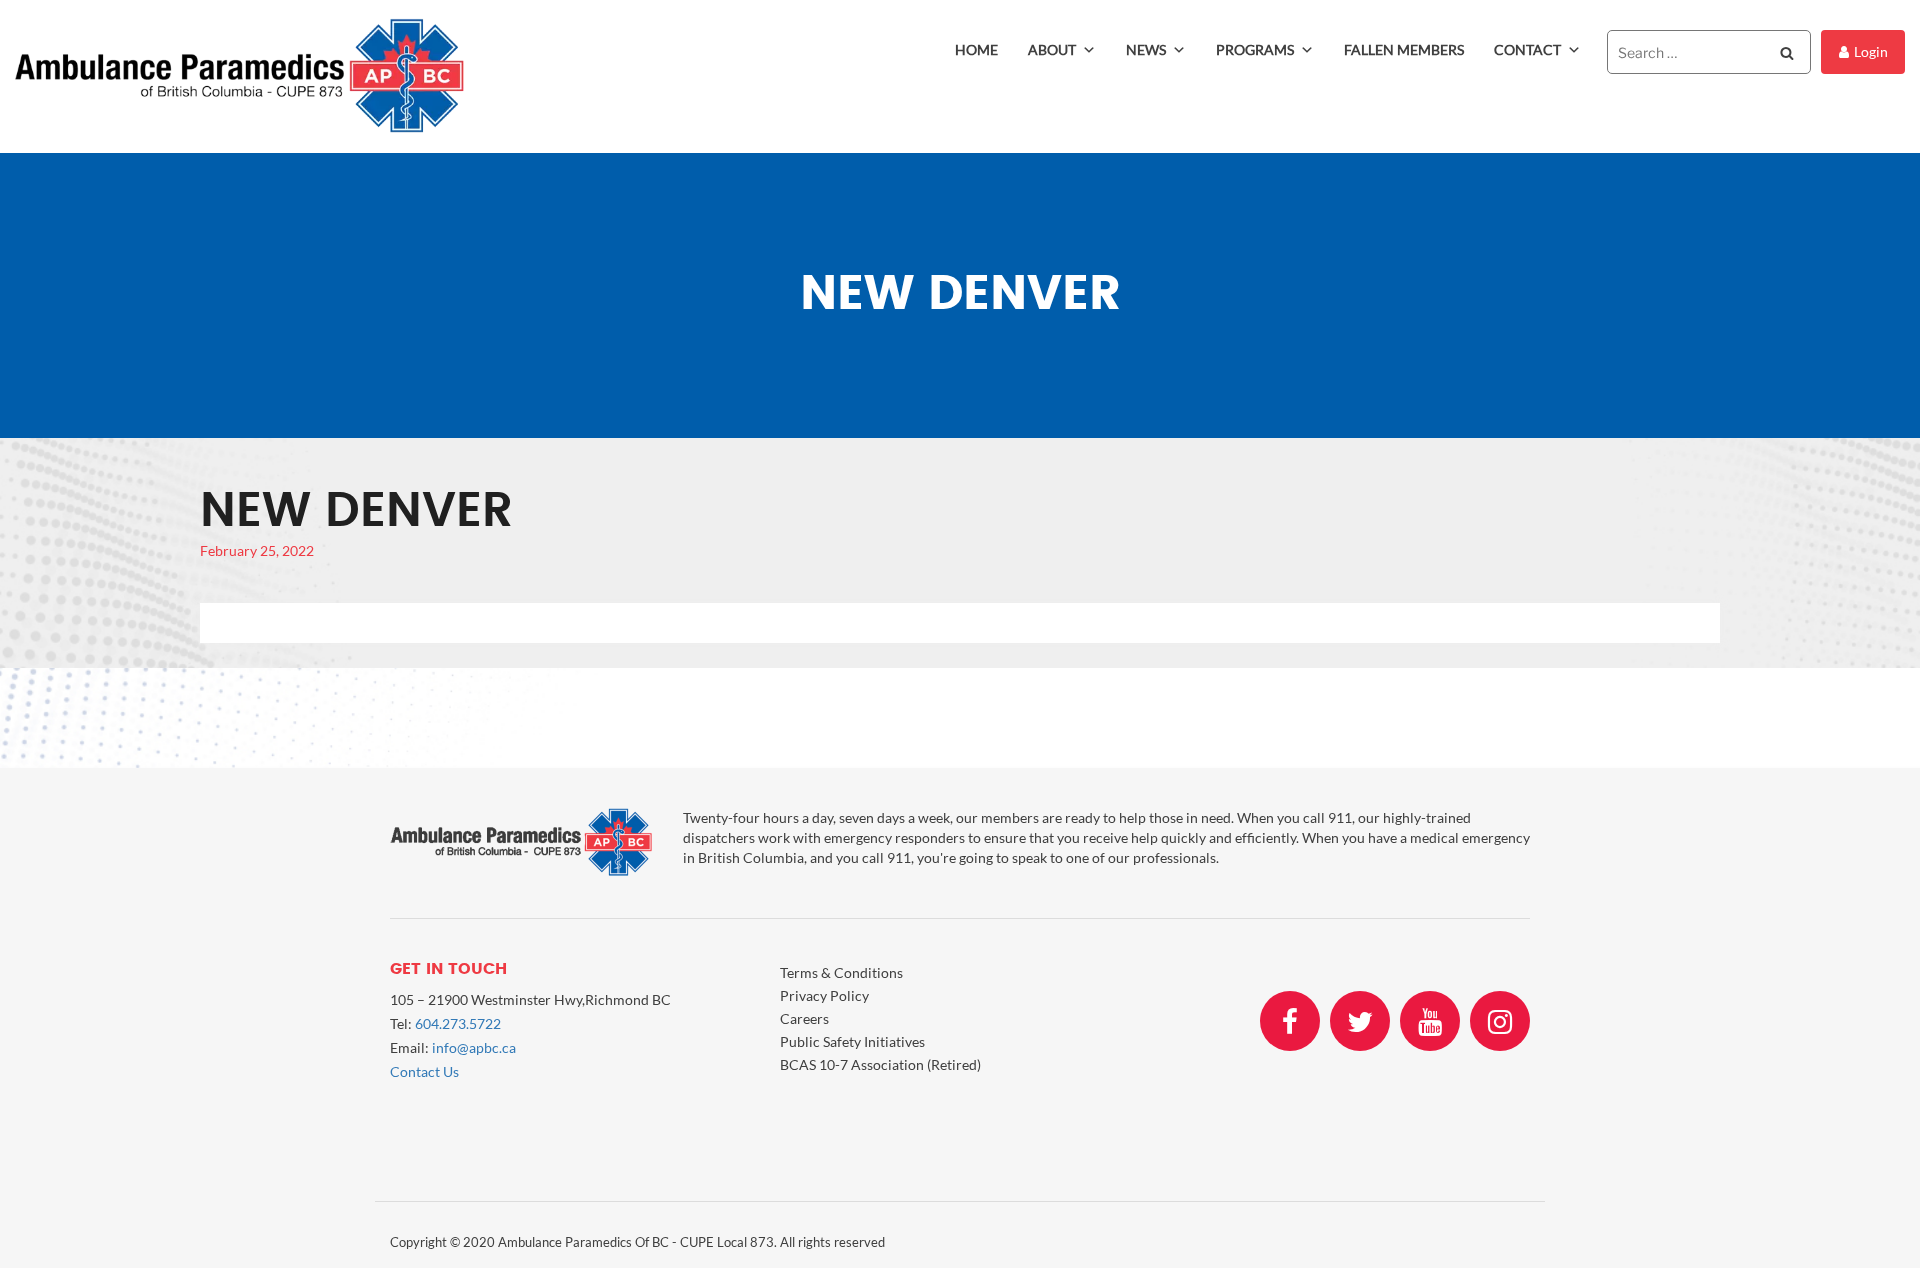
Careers (804, 1018)
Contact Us (424, 1071)
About (1052, 49)
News (1146, 49)
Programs (1255, 49)
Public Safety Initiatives (852, 1041)
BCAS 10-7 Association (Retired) (880, 1064)
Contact (1527, 49)
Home (976, 49)
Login (1871, 51)
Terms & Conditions (841, 972)
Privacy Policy (824, 995)
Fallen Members (1404, 49)
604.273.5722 (458, 1023)
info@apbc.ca (474, 1047)
